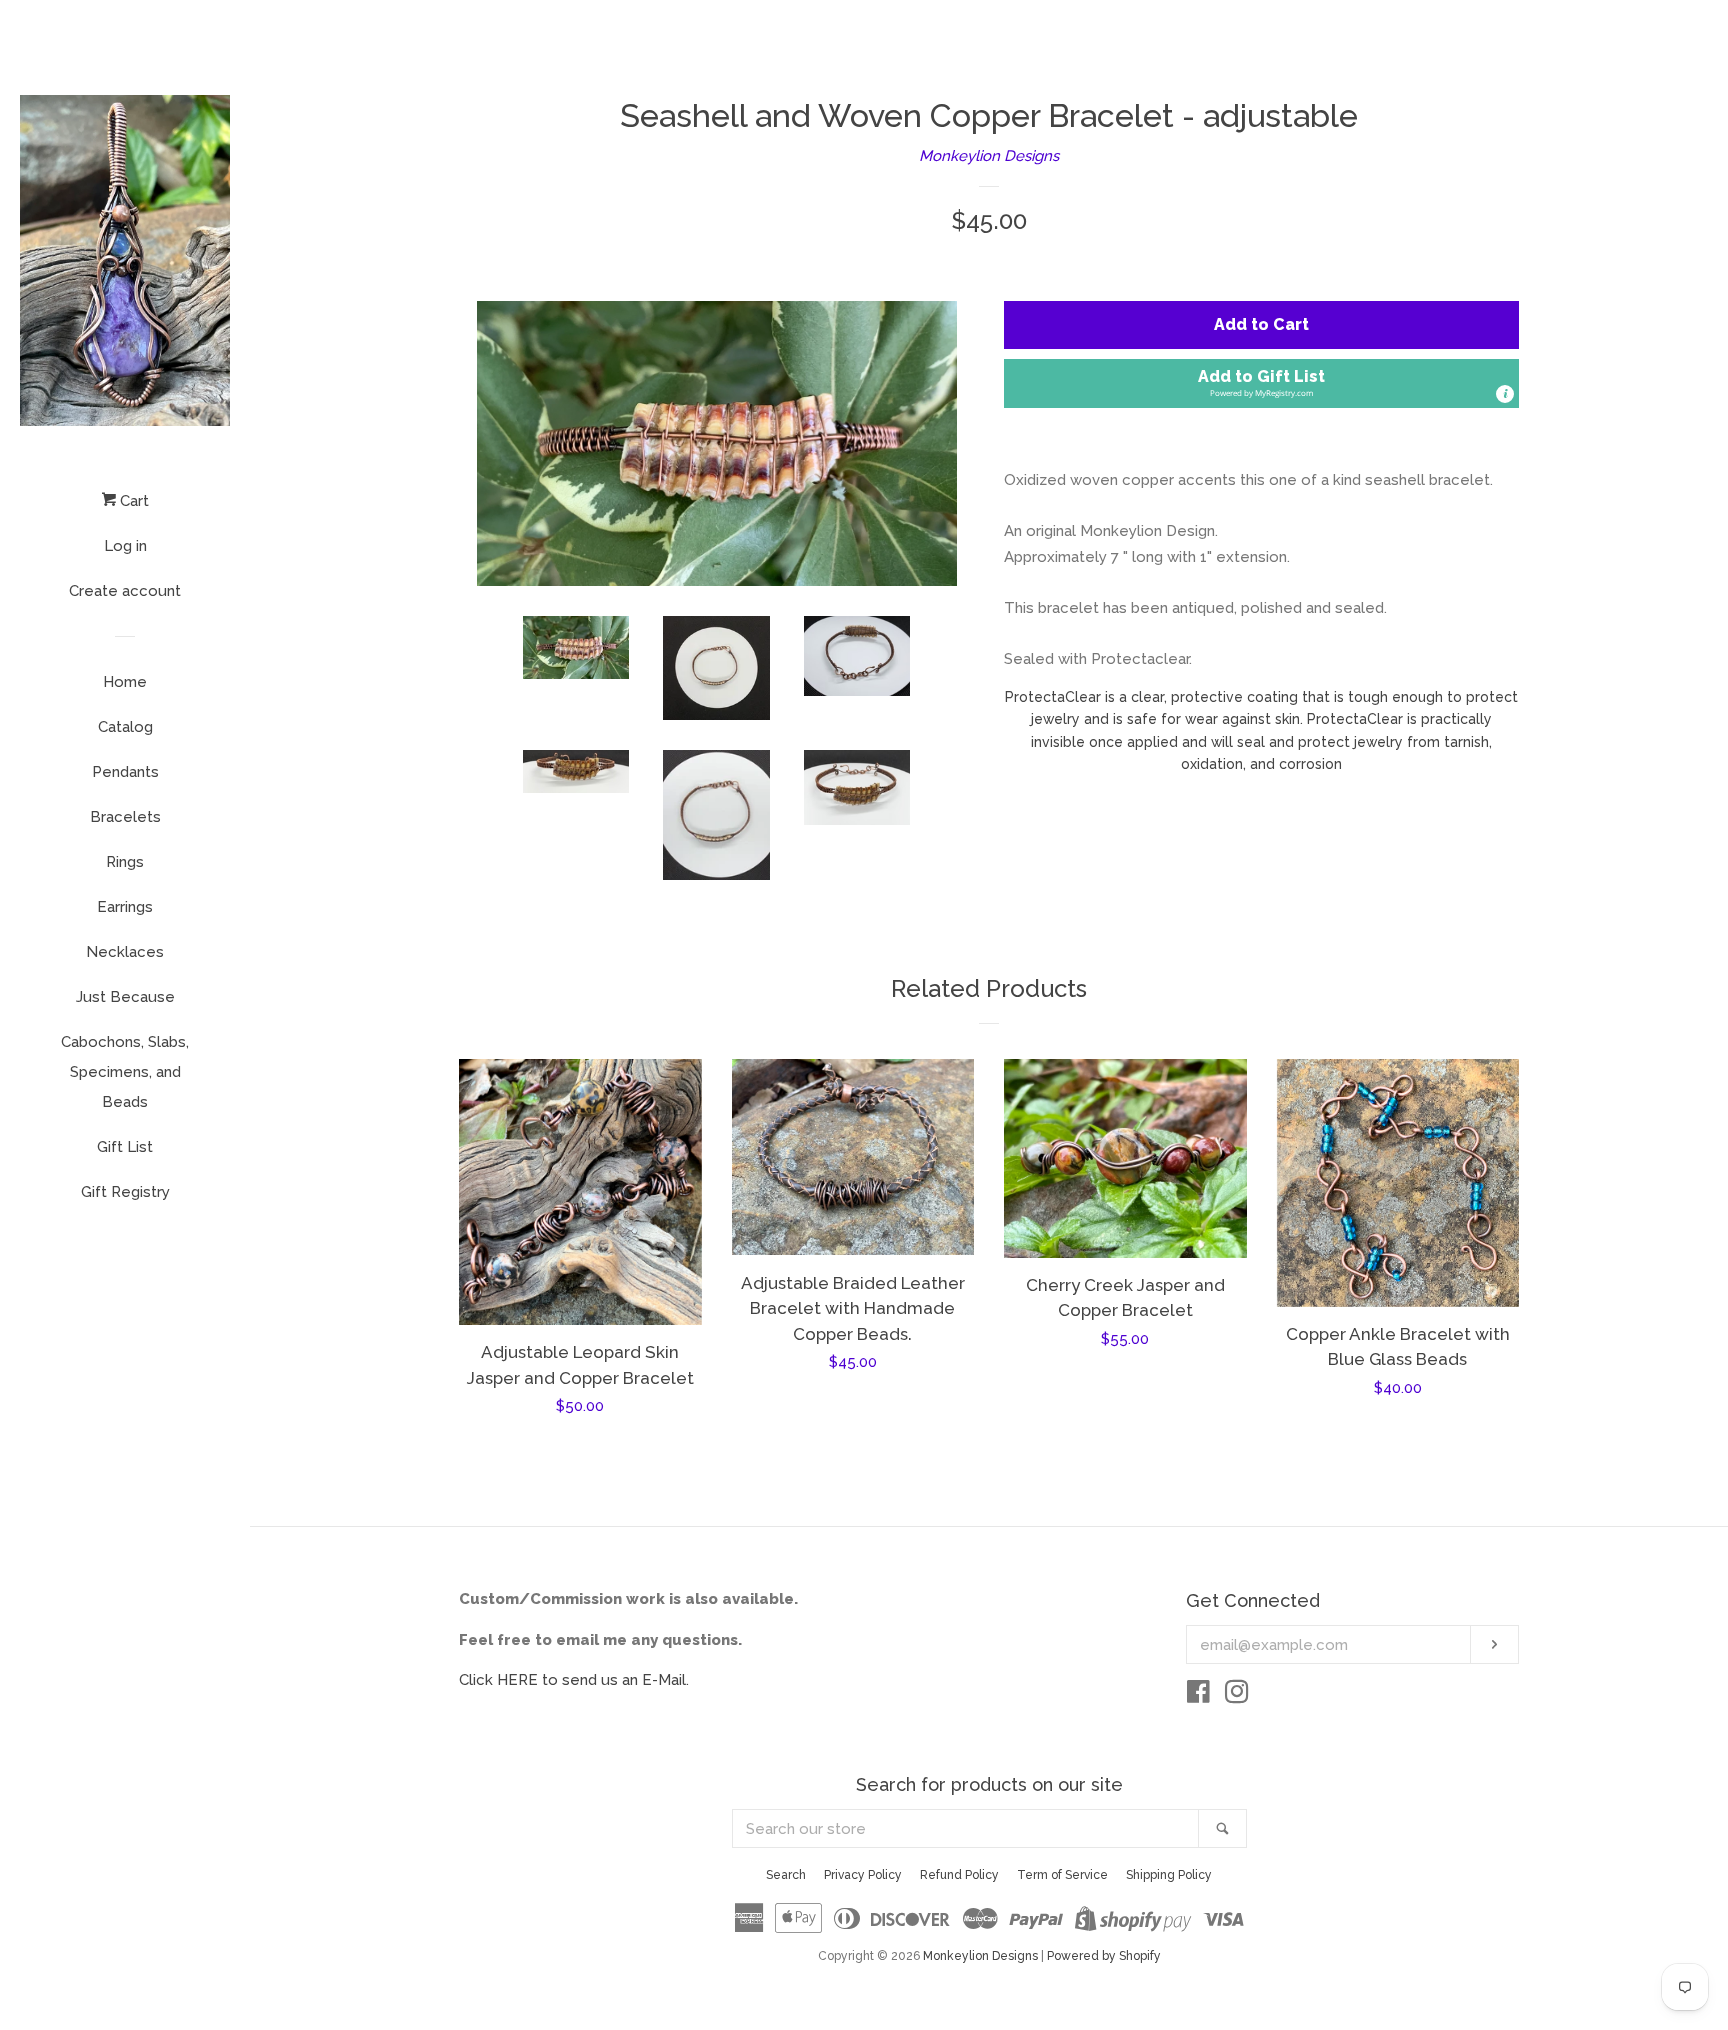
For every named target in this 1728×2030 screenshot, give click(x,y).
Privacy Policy (863, 1875)
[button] (1261, 383)
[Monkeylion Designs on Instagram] (1237, 1696)
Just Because (125, 997)
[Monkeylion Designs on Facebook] (1198, 1696)
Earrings (125, 907)
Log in (125, 546)
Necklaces (125, 952)
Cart (132, 501)
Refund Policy (959, 1875)
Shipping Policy (1169, 1875)
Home (125, 682)
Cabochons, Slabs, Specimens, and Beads (125, 1072)
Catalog (125, 727)
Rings (125, 862)
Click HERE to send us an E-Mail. (574, 1680)
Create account (125, 591)
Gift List (125, 1147)
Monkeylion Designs (989, 156)
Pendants (125, 772)
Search (786, 1875)
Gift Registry (125, 1192)
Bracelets (125, 817)
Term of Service (1062, 1875)
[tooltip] (1505, 394)
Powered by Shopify (1104, 1956)
